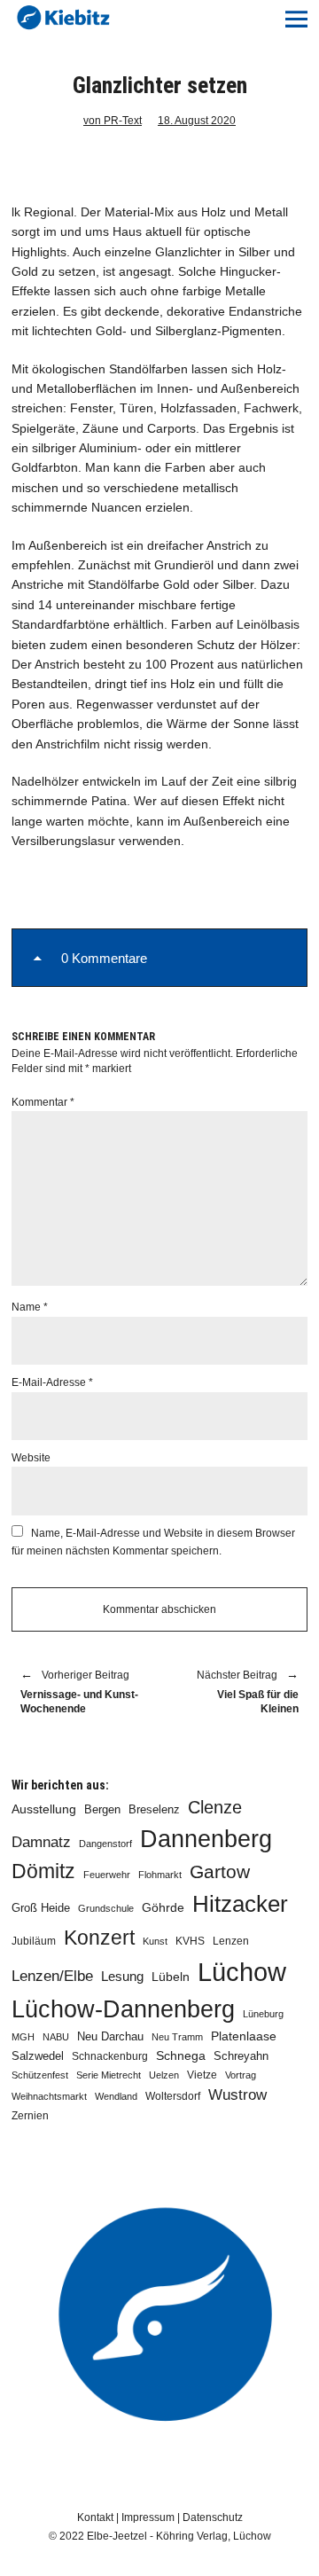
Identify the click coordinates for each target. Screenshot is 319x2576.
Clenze (215, 1807)
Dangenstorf (105, 1844)
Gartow (220, 1871)
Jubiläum (34, 1941)
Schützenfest (40, 2075)
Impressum (148, 2517)
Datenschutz (213, 2517)
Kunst (155, 1941)
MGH (23, 2037)
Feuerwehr (107, 1875)
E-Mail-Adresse (52, 1382)
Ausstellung (44, 1809)
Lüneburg (263, 2014)
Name (30, 1307)
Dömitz (43, 1871)
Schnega (181, 2056)
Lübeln (171, 1977)
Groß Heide (41, 1908)
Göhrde (163, 1907)
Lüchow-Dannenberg (123, 2009)
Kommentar (43, 1102)
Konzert (99, 1938)
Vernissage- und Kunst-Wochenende (79, 1693)
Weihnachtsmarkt (49, 2096)
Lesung (122, 1977)
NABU (56, 2037)
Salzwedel (38, 2056)
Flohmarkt (160, 1875)
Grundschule (106, 1908)
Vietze (202, 2075)
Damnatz (41, 1842)
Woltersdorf (173, 2096)
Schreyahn (241, 2056)
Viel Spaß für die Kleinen (238, 1693)
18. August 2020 (197, 121)
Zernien (30, 2116)
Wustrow (237, 2095)
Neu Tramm (177, 2037)
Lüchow (242, 1972)
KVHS (190, 1941)
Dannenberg (206, 1839)
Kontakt (95, 2517)
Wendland (116, 2096)
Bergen (102, 1809)
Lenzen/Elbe (52, 1976)
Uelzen (164, 2075)
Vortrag (241, 2075)
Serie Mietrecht (109, 2075)
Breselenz (154, 1810)
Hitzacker (240, 1904)
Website (31, 1458)
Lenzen (231, 1941)
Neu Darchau (110, 2036)
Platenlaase (244, 2036)
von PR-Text (113, 121)
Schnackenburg (110, 2056)
